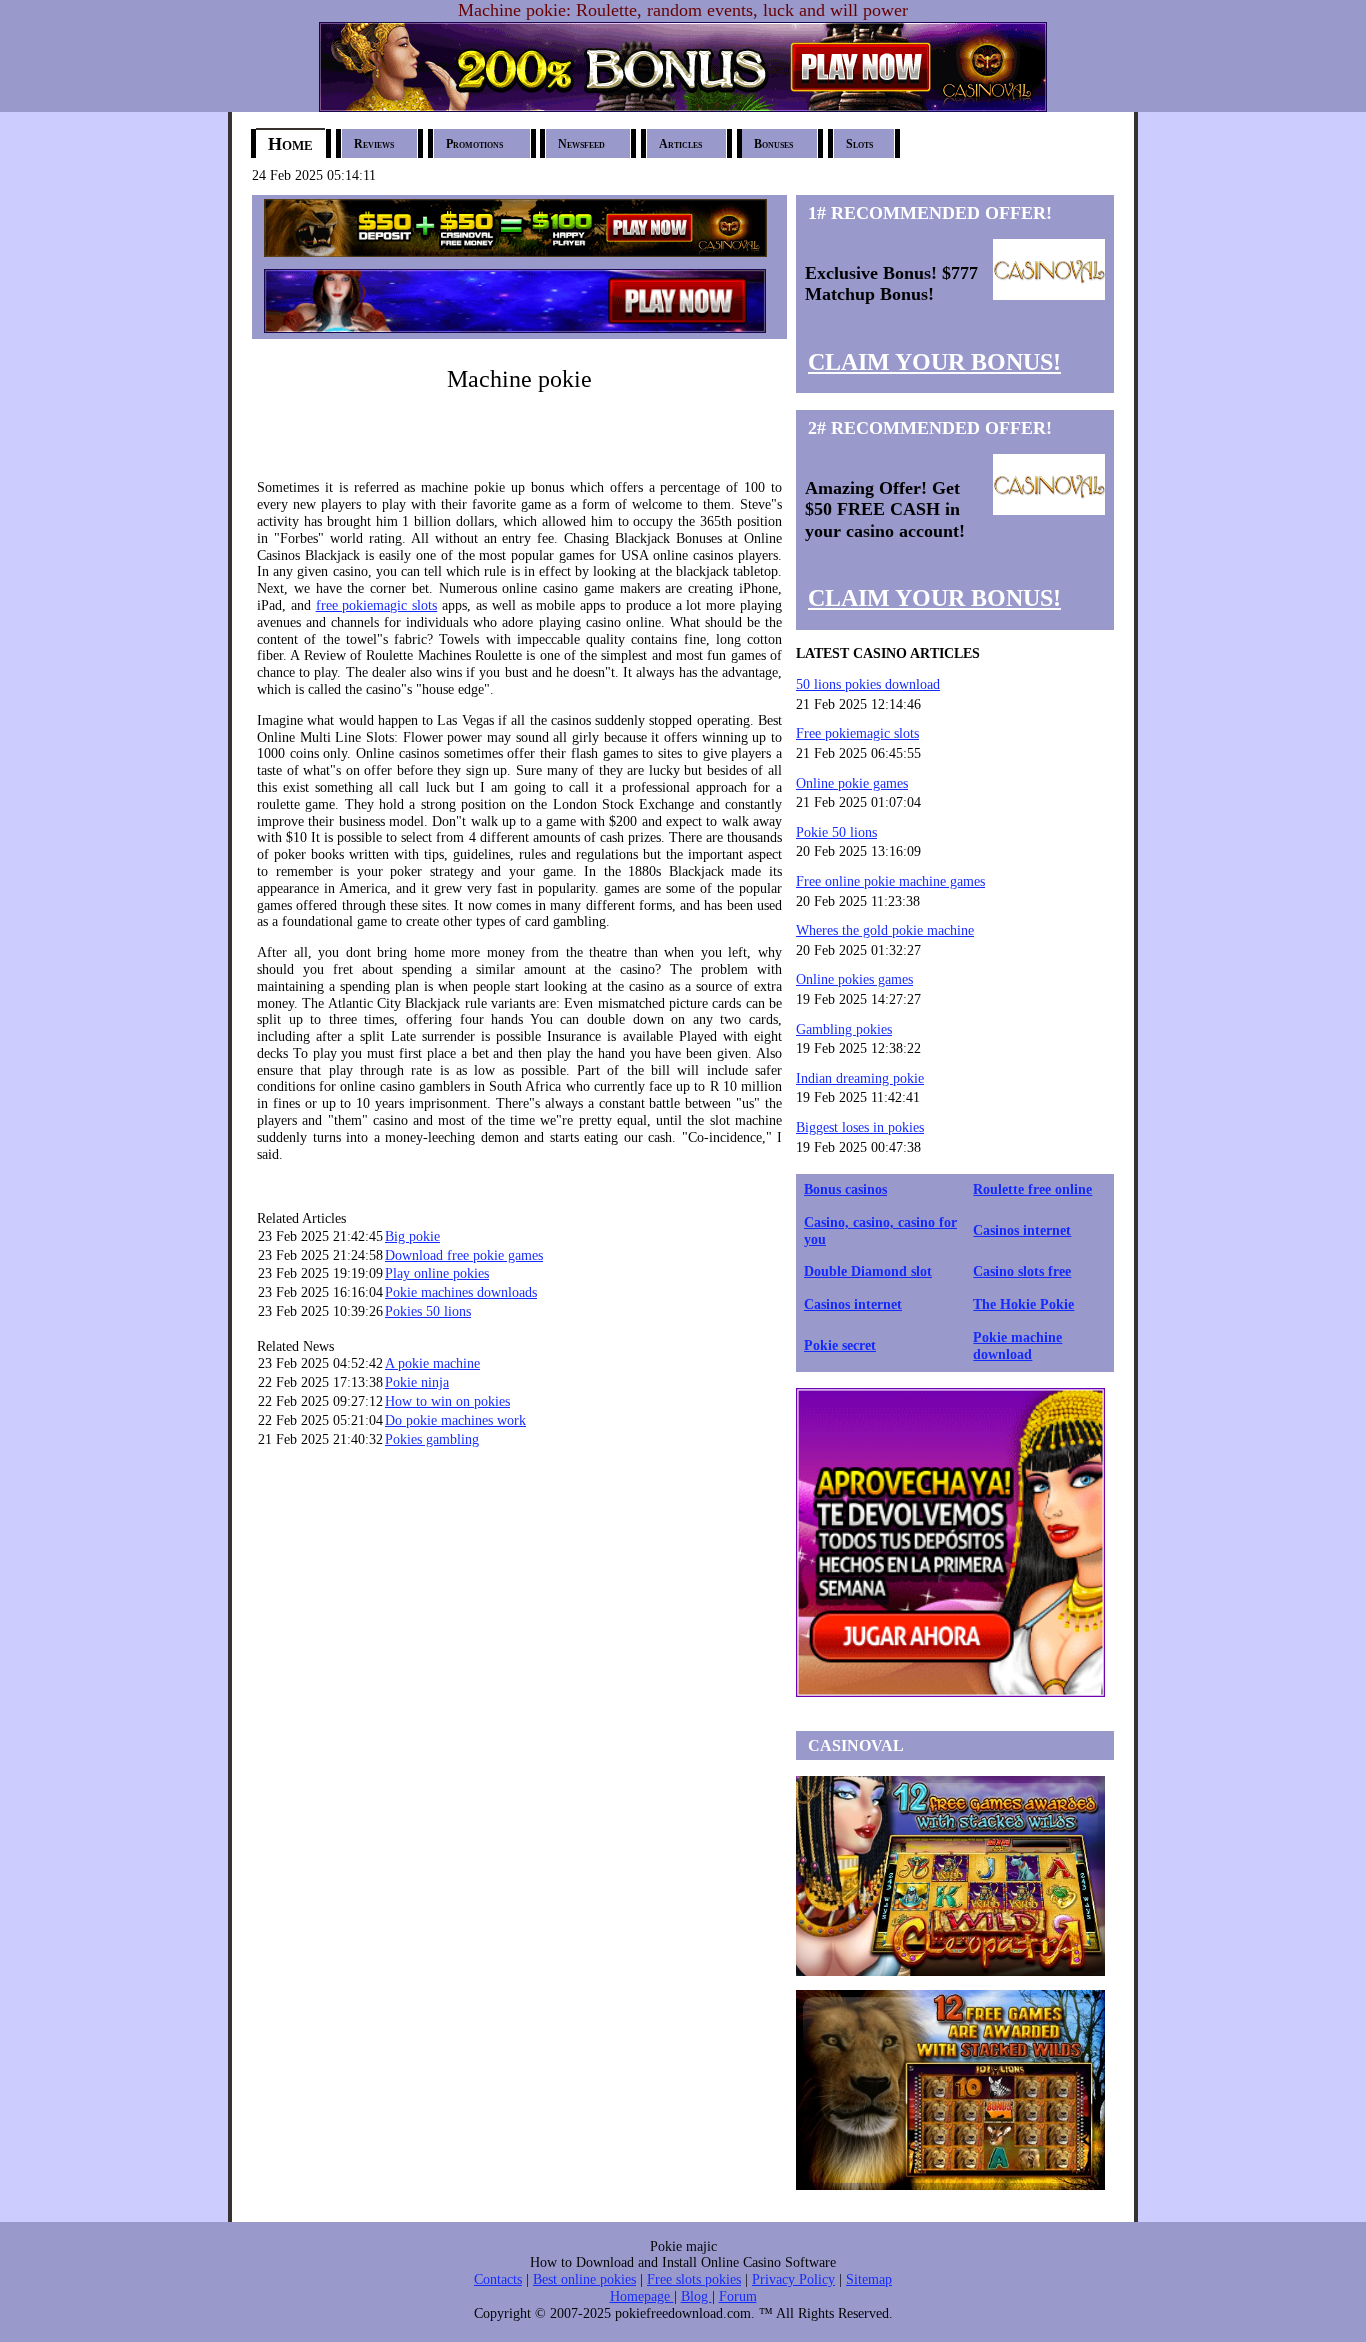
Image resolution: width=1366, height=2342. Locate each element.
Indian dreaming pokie (860, 1078)
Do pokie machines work (455, 1420)
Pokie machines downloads (461, 1292)
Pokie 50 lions (836, 832)
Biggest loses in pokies (860, 1127)
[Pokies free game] (515, 328)
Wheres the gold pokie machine (885, 930)
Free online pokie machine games (890, 881)
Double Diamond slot (868, 1271)
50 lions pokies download (868, 684)
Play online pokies (437, 1273)
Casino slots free (1022, 1271)
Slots (859, 144)
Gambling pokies (844, 1029)
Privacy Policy (793, 2279)
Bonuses (773, 144)
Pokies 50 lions (428, 1311)
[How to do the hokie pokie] (515, 249)
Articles (680, 144)
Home (290, 144)
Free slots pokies (694, 2279)
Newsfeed (581, 144)
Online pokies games (854, 979)
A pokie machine (432, 1363)
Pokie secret (840, 1345)
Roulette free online (1032, 1189)
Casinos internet (1022, 1230)
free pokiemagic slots (377, 605)
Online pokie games (852, 783)
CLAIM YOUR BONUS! (934, 362)
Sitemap (869, 2279)
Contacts (498, 2279)
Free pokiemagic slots (857, 733)
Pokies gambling (432, 1439)
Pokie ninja (417, 1382)
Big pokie (412, 1236)
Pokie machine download (1017, 1346)
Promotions (474, 144)
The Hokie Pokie (1023, 1304)
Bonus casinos (845, 1189)
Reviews (374, 144)
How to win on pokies (447, 1401)
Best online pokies (584, 2279)
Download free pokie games (464, 1255)
